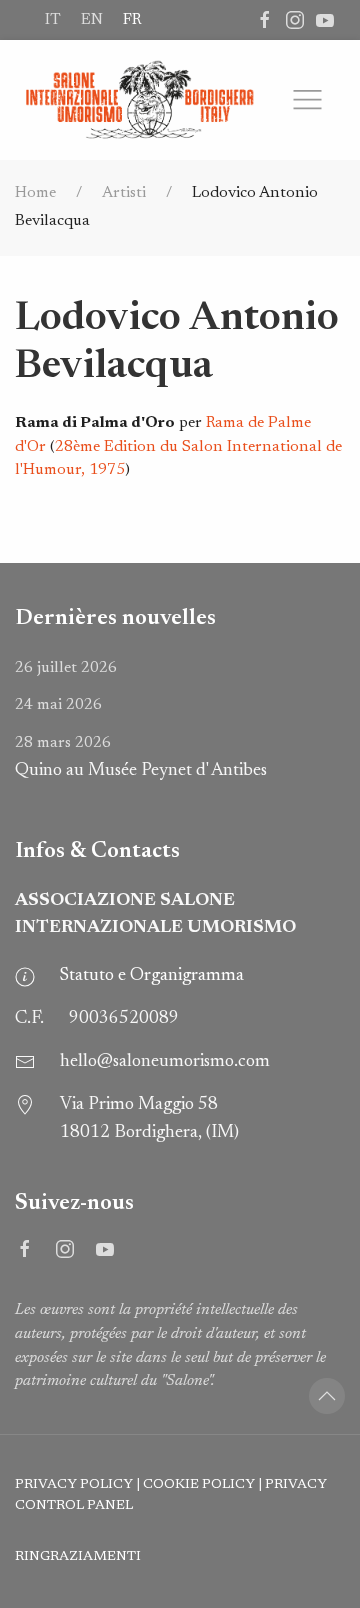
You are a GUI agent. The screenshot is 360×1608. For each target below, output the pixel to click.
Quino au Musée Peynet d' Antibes (141, 757)
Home (35, 193)
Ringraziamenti (78, 1557)
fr (132, 20)
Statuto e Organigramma (152, 976)
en (92, 20)
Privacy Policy (74, 1485)
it (53, 20)
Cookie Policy (199, 1485)
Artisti (124, 193)
